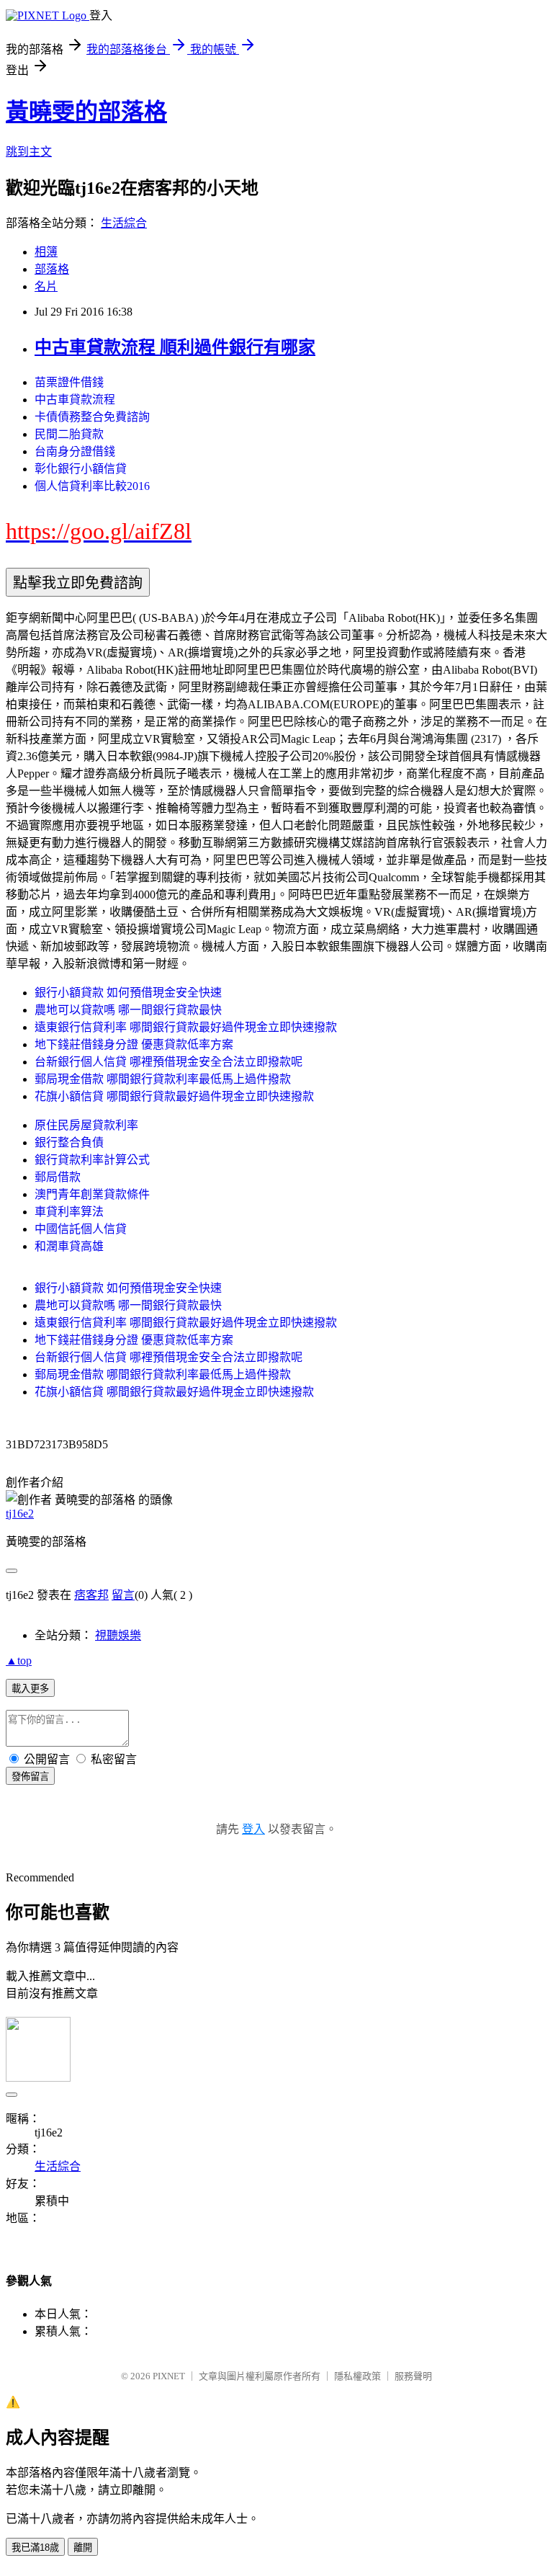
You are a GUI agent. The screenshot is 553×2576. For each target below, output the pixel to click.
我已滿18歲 (35, 2548)
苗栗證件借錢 (69, 382)
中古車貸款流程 (75, 400)
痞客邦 (91, 1595)
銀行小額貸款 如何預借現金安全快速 (128, 993)
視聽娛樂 (118, 1635)
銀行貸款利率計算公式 (92, 1160)
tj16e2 (20, 1514)
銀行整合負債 (69, 1142)
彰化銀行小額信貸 (81, 469)
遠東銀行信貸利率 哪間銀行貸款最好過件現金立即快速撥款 (186, 1027)
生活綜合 (124, 223)
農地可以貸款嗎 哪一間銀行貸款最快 (128, 1010)
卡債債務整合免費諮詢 (92, 417)
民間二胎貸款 (69, 434)
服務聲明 (413, 2376)
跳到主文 (29, 152)
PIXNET (169, 2376)
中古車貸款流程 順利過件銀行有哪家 (175, 347)
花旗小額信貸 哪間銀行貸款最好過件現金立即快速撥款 (174, 1096)
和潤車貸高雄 (69, 1246)
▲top (19, 1661)
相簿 (46, 252)
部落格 (52, 269)
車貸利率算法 (69, 1212)
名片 (46, 286)
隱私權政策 (358, 2376)
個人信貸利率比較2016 (92, 486)
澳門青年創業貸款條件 (92, 1194)
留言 (123, 1595)
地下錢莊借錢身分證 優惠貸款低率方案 (134, 1044)
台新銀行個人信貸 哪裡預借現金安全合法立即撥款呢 (168, 1062)
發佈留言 (30, 1777)
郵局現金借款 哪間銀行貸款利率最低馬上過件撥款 (163, 1079)
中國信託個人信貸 (81, 1229)
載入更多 (30, 1689)
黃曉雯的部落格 (86, 112)
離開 (83, 2548)
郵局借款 (58, 1177)
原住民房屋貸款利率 (86, 1125)
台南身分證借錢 (75, 451)
